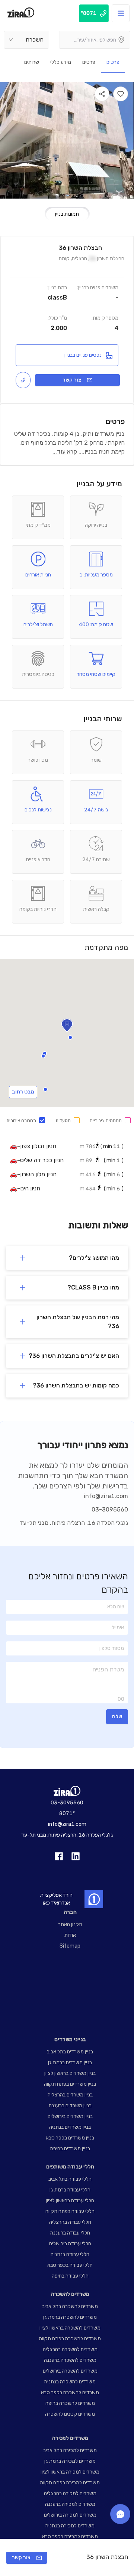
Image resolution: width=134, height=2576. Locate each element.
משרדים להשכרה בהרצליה (70, 2349)
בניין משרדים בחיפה (70, 2149)
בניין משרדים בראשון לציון (70, 2073)
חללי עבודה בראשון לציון (70, 2201)
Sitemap (70, 1946)
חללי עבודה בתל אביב (70, 2179)
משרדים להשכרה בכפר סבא (70, 2392)
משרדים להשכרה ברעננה (70, 2360)
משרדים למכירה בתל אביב (70, 2450)
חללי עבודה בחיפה (70, 2276)
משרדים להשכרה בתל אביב (70, 2306)
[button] (45, 1089)
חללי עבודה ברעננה (70, 2233)
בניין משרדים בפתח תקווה (70, 2084)
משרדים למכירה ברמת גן (70, 2461)
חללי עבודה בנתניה (70, 2254)
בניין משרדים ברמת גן (70, 2062)
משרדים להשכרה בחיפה (70, 2403)
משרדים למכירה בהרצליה (70, 2493)
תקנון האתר (70, 1924)
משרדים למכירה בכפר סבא (70, 2536)
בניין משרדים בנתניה (70, 2127)
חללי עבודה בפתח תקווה (70, 2211)
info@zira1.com (106, 1496)
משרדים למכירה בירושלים (70, 2515)
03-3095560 (110, 1509)
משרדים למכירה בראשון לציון (70, 2472)
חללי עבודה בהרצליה (70, 2222)
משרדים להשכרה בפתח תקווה (70, 2339)
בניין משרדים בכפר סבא (70, 2138)
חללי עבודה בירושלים (70, 2244)
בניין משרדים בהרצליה (70, 2095)
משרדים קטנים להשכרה (70, 2414)
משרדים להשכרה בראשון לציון (70, 2328)
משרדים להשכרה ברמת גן (70, 2317)
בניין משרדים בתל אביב (70, 2052)
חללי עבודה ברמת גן (70, 2190)
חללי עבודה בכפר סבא (70, 2265)
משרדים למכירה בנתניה (70, 2526)
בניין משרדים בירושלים (70, 2116)
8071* (67, 1813)
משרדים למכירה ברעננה (70, 2504)
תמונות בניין (67, 214)
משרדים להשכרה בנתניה (70, 2382)
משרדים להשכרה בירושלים (70, 2371)
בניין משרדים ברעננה (70, 2106)
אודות (70, 1935)
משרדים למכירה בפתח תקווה (70, 2483)
